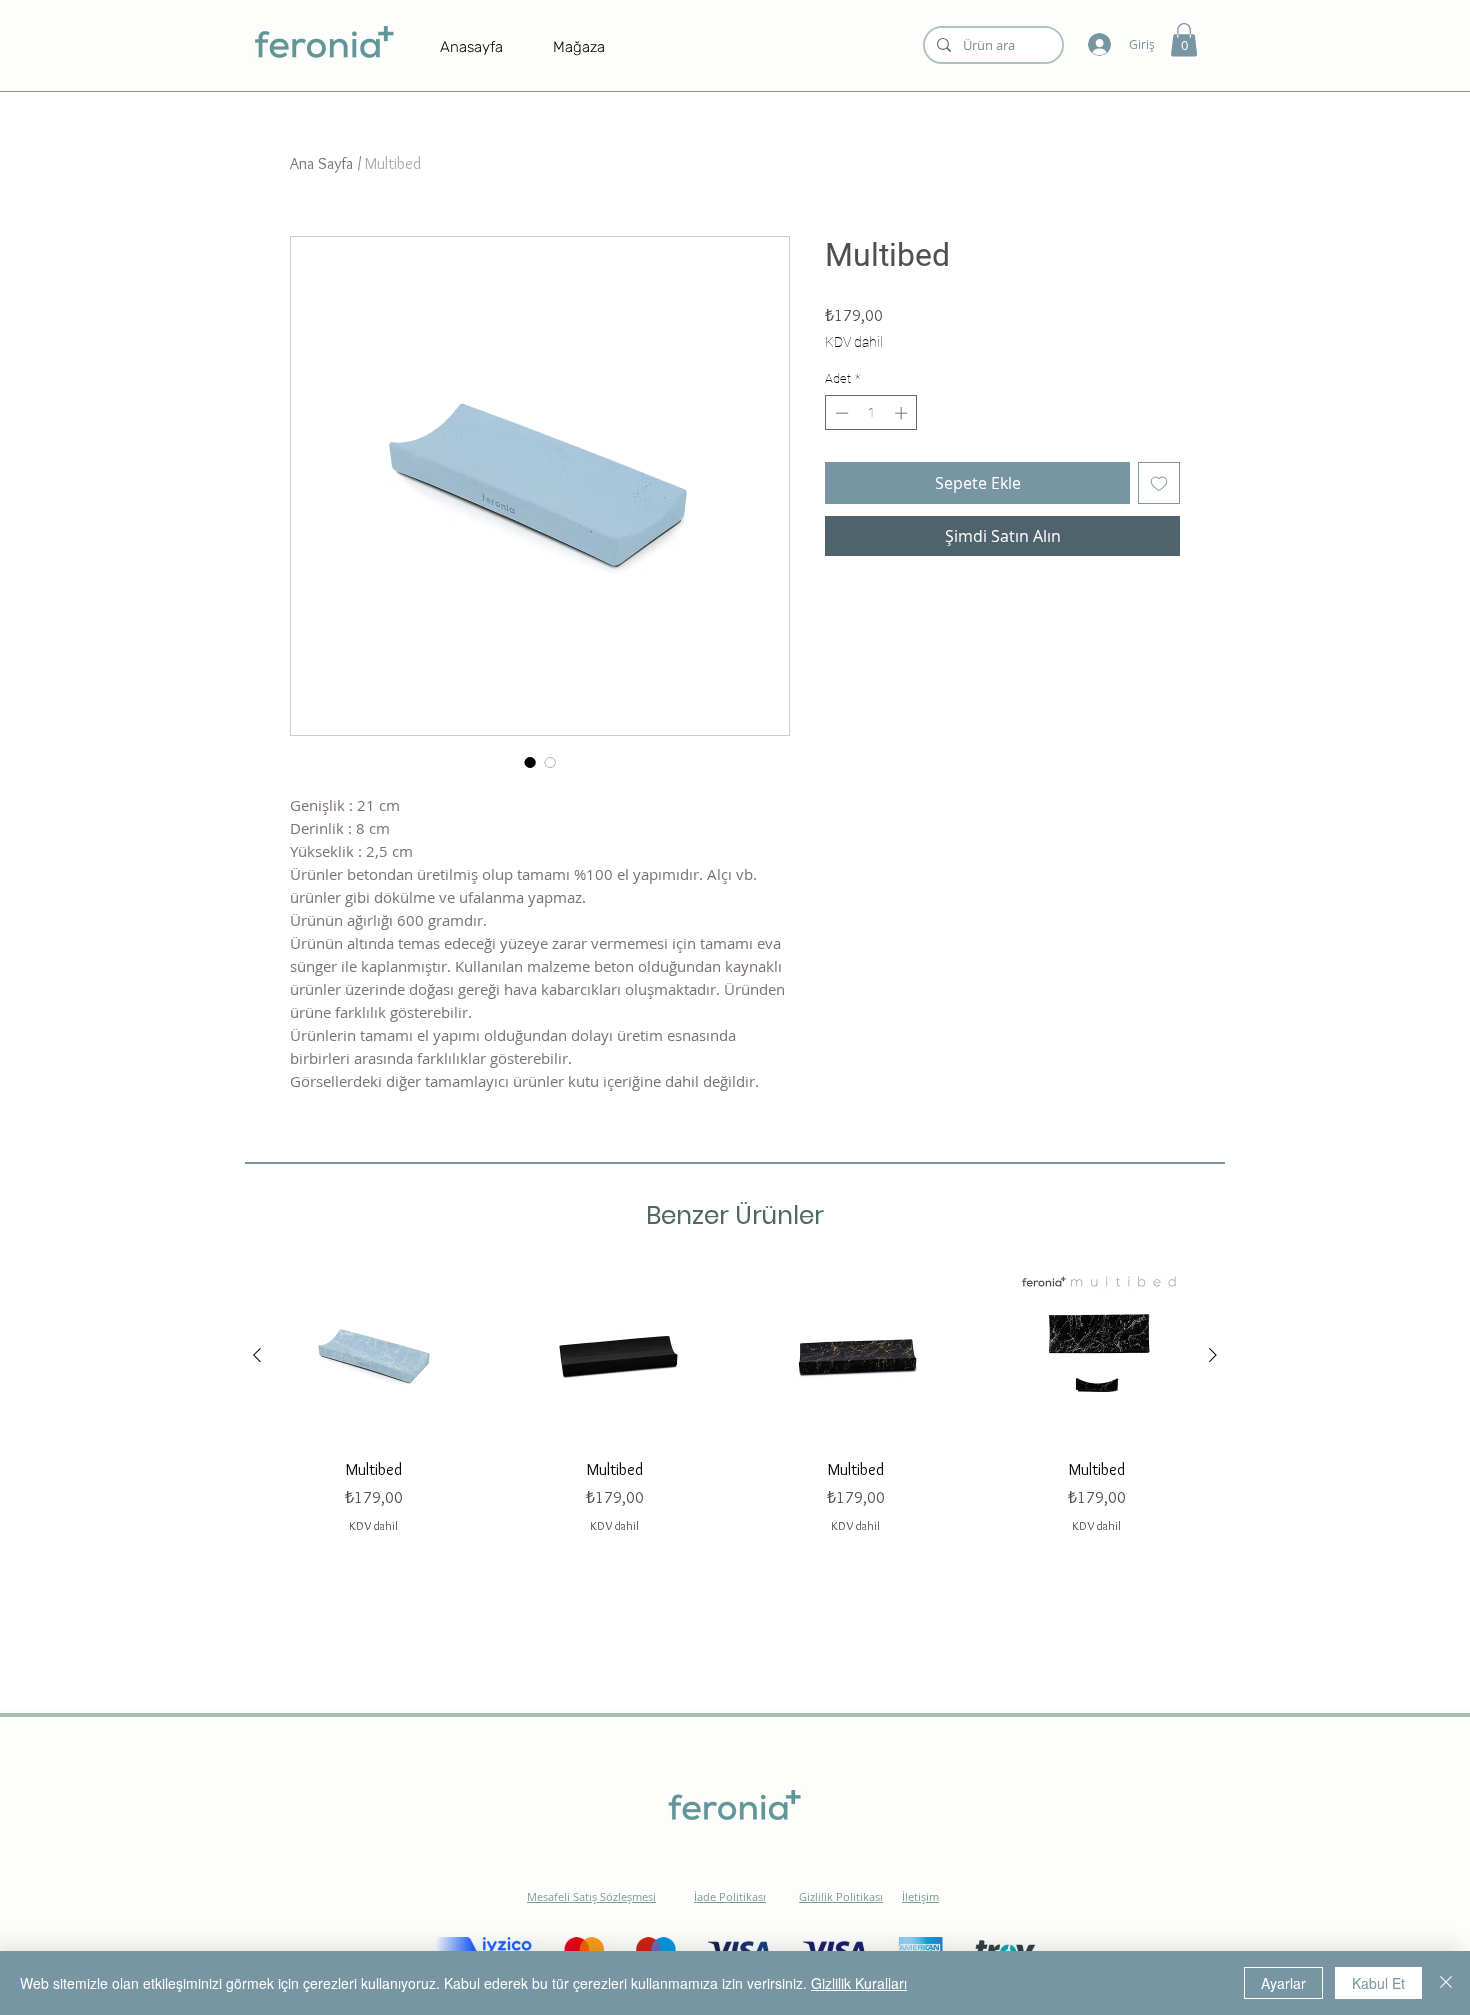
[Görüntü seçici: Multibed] (530, 762)
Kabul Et (1378, 1983)
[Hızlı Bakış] (373, 1355)
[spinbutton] (871, 413)
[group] (735, 1401)
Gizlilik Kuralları (859, 1983)
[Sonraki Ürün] (1213, 1355)
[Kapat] (1446, 1983)
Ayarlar (1283, 1983)
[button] (1184, 39)
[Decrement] (840, 413)
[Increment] (903, 413)
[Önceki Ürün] (257, 1355)
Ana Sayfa (321, 163)
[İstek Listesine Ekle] (1159, 483)
